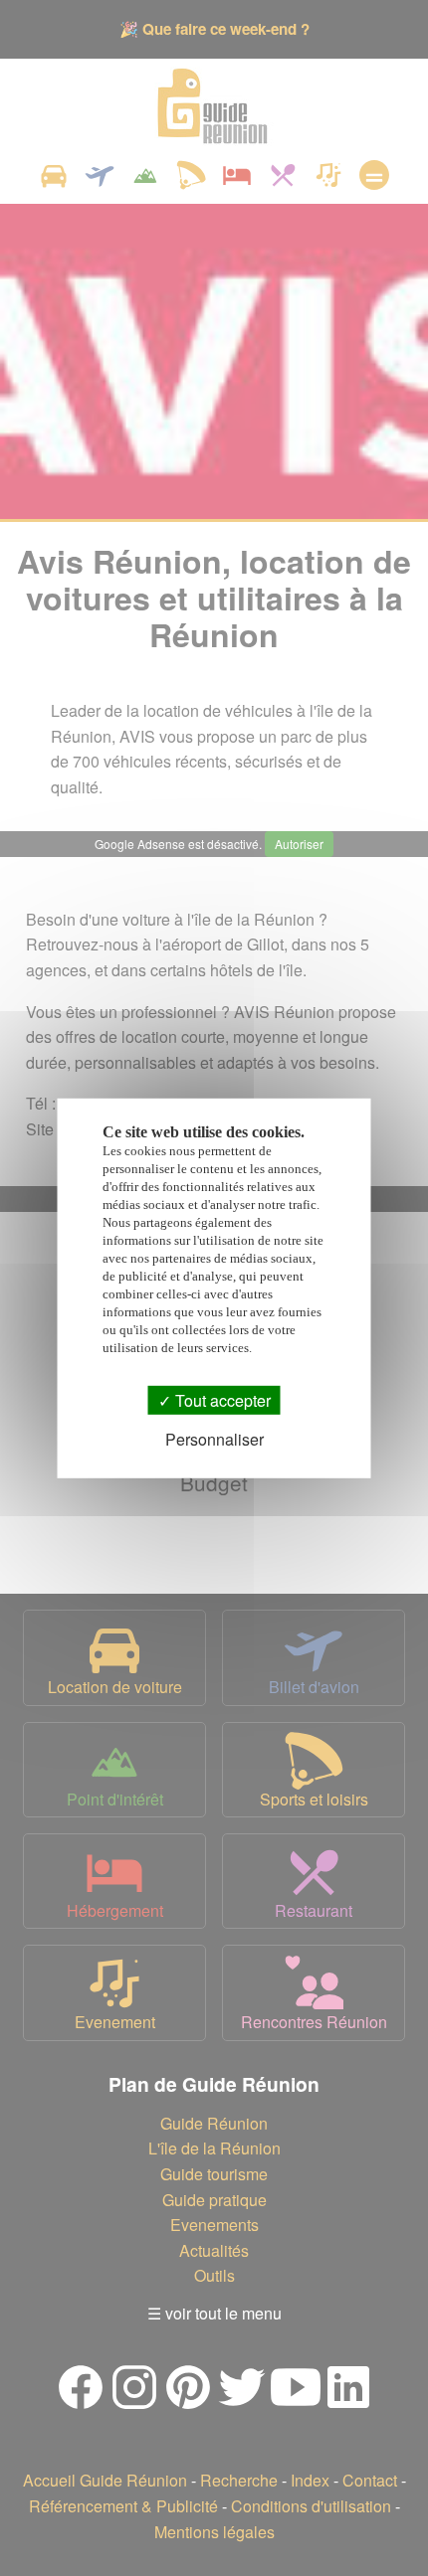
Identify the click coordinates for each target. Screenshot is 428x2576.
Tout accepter (221, 1399)
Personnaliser (214, 1439)
